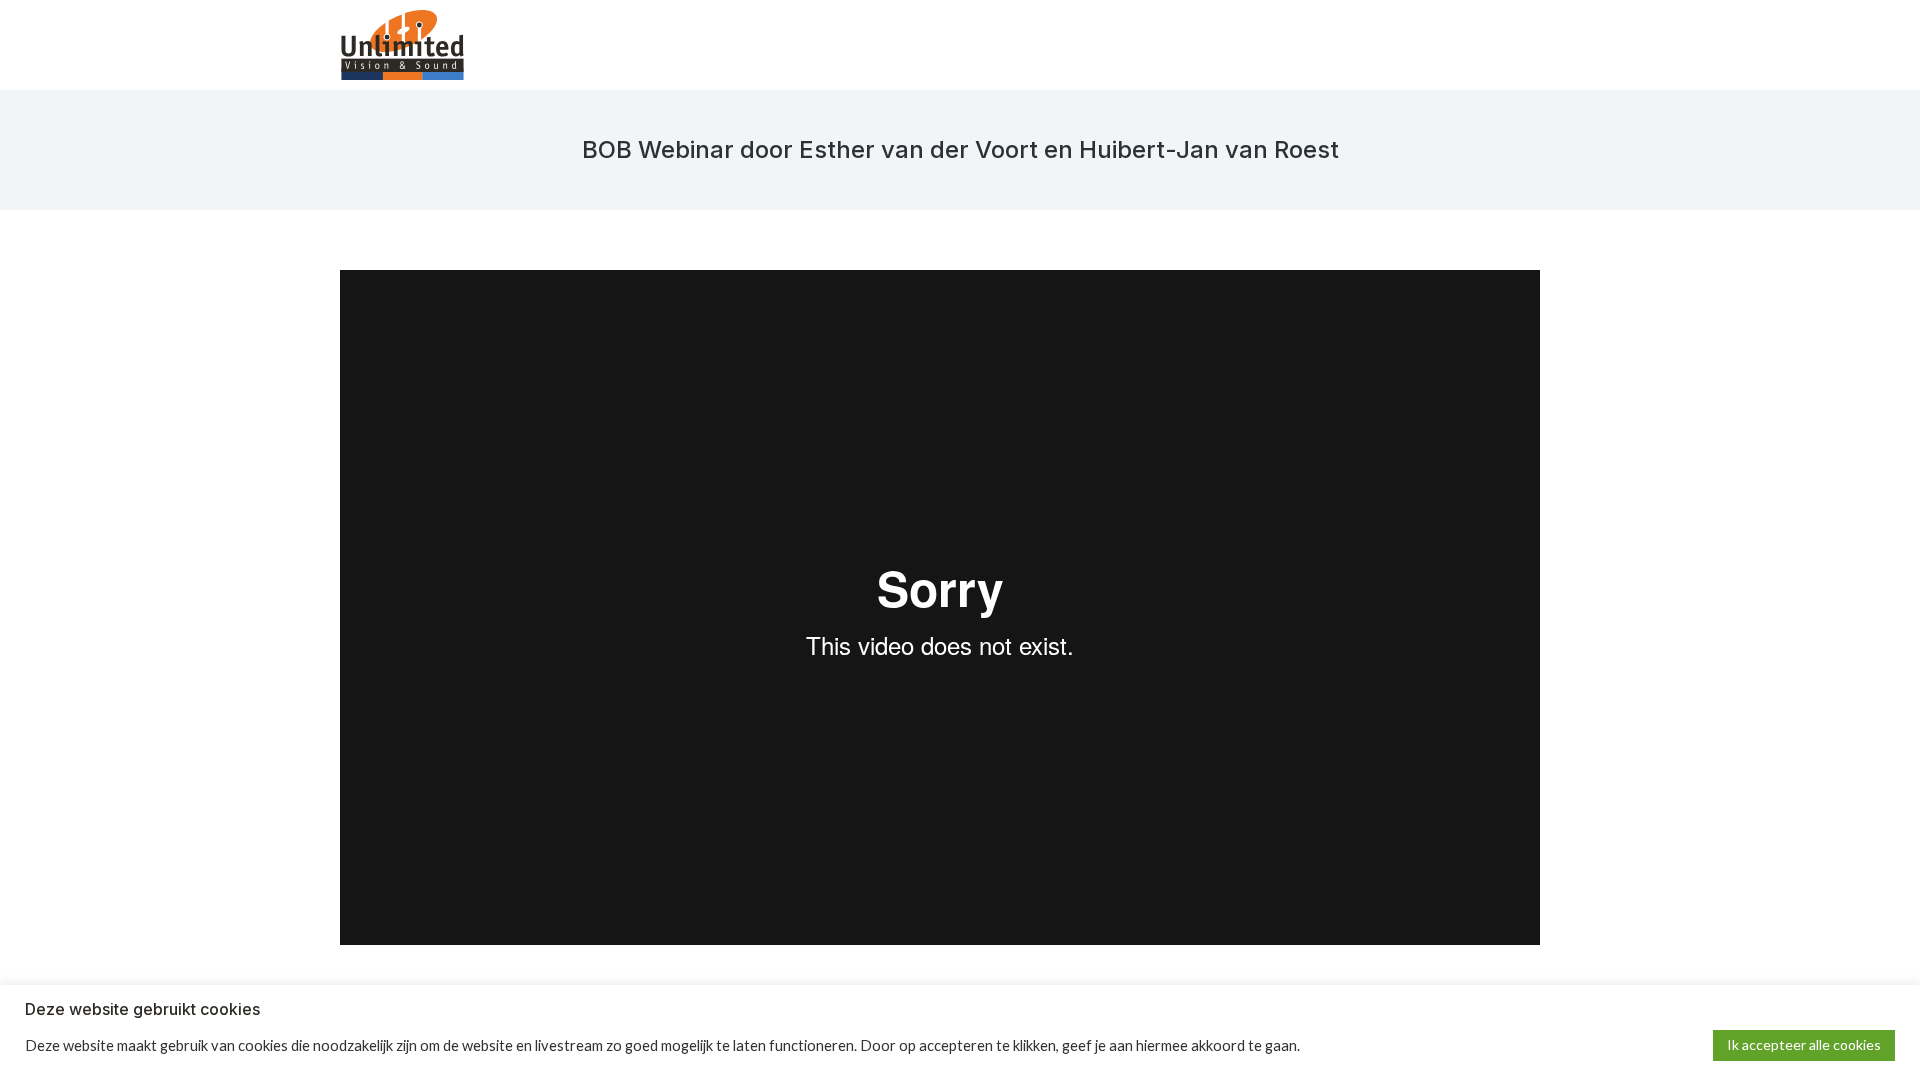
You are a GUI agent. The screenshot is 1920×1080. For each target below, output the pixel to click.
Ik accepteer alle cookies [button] (1804, 1044)
